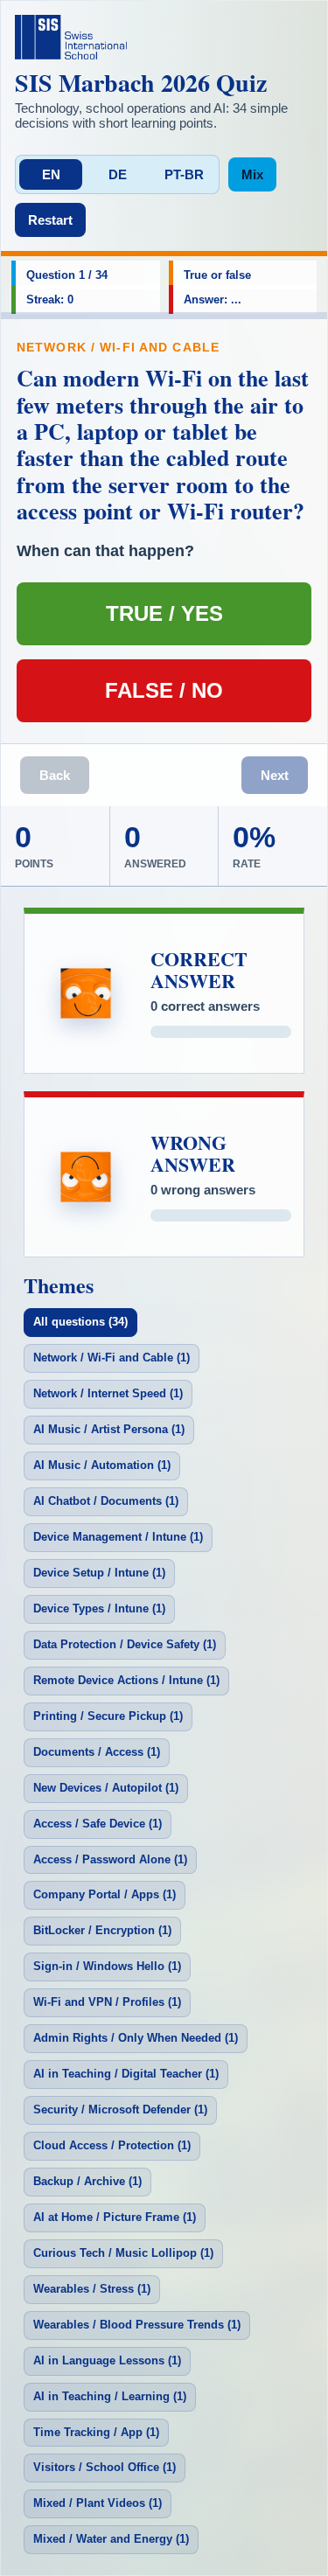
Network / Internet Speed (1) (108, 1393)
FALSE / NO (164, 690)
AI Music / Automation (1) (102, 1465)
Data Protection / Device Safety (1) (125, 1644)
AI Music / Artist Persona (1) (109, 1429)
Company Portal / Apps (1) (105, 1894)
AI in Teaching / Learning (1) (110, 2396)
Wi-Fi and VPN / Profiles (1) (107, 2002)
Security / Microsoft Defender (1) (120, 2110)
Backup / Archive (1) (87, 2181)
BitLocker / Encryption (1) (102, 1930)
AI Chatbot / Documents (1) (106, 1501)
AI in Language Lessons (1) (107, 2360)
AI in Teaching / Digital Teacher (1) (126, 2074)
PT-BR (184, 174)
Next (275, 775)
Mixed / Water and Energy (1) (111, 2539)
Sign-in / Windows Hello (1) (107, 1966)
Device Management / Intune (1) (118, 1537)
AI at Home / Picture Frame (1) (115, 2217)
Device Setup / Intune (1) (99, 1573)
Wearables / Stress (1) (92, 2289)
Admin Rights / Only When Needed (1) (136, 2038)
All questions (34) (80, 1322)
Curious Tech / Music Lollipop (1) (123, 2253)
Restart (50, 220)
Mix (252, 174)
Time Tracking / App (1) (96, 2432)
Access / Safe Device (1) (98, 1824)
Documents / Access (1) (97, 1752)
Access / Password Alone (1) (110, 1859)
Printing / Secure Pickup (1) (108, 1716)
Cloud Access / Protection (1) (112, 2145)
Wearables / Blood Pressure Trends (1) (137, 2325)
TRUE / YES (164, 613)
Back (55, 775)
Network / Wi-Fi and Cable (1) (112, 1358)
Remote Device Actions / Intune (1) (126, 1680)
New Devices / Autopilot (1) (106, 1788)
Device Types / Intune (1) (99, 1608)
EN (51, 174)
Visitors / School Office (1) (105, 2467)
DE (118, 174)
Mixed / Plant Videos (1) (98, 2503)
